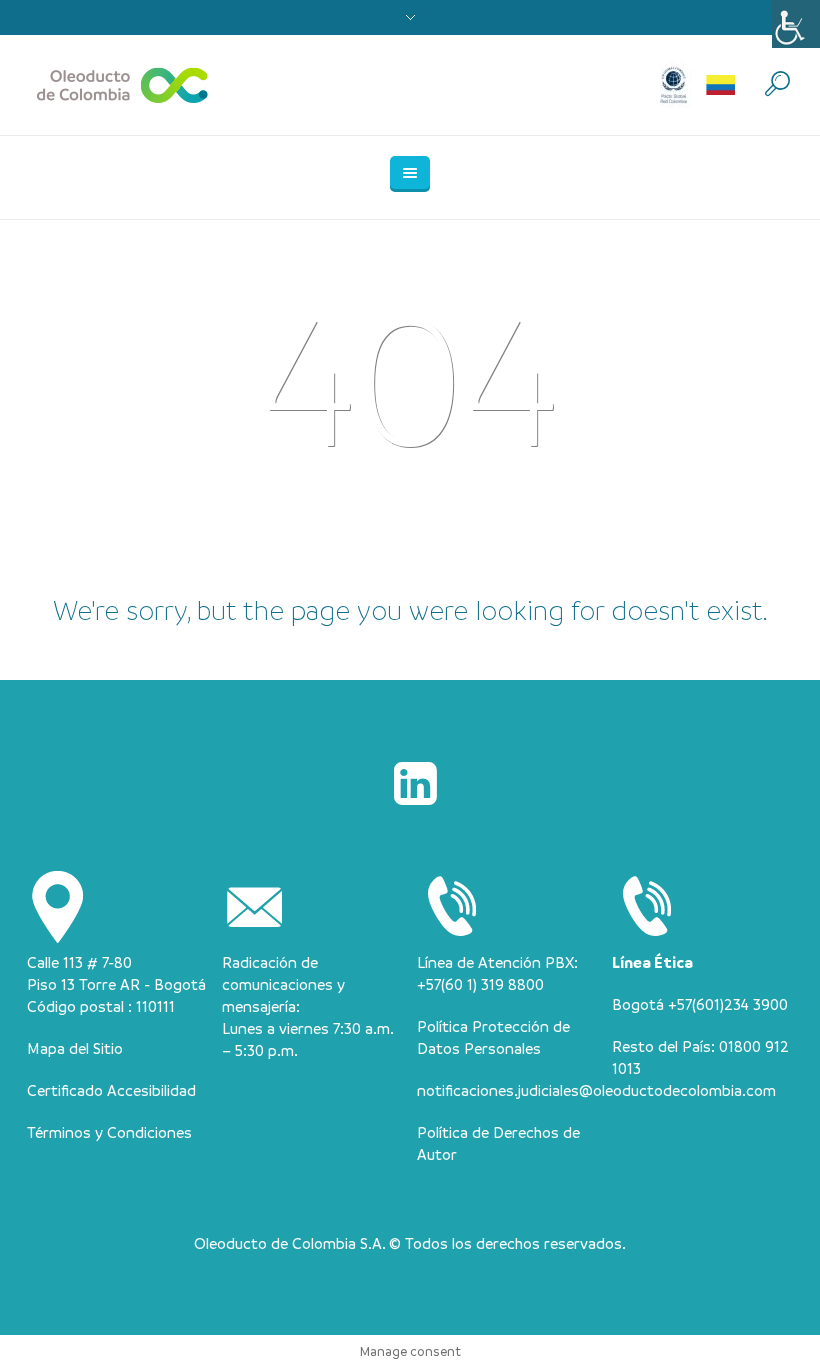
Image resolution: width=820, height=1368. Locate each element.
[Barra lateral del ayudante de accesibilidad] (796, 24)
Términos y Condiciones (109, 1132)
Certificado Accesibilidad (111, 1090)
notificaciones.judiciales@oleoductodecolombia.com (596, 1090)
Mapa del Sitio (75, 1048)
